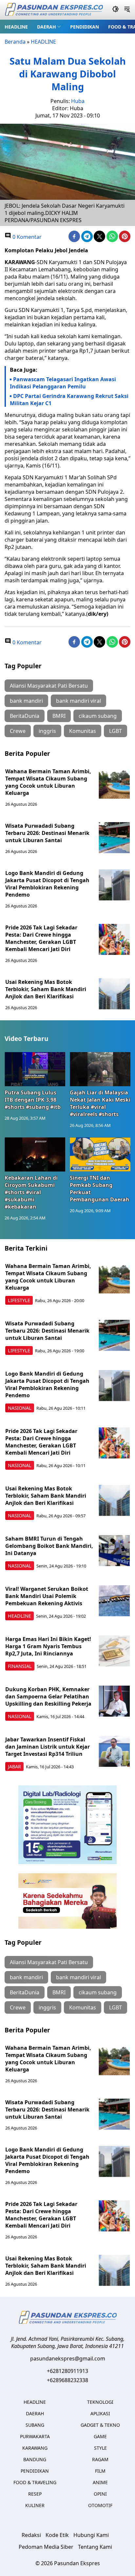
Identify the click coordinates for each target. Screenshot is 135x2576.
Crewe (18, 731)
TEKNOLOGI (100, 2402)
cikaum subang (98, 716)
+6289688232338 (67, 2380)
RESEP (35, 2494)
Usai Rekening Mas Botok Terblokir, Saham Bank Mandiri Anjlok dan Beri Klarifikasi (46, 989)
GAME (100, 2436)
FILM (100, 2471)
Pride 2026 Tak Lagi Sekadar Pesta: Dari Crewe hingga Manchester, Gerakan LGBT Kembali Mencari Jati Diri (41, 938)
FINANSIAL (20, 1666)
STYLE (100, 2448)
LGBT (116, 731)
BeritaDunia (25, 716)
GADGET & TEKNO (100, 2425)
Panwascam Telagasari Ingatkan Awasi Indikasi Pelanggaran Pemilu (63, 383)
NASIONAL (20, 1408)
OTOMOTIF (100, 2505)
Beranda (15, 42)
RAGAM (100, 2459)
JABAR (14, 1766)
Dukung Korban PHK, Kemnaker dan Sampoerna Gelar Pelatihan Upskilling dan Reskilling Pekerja (48, 1696)
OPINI (100, 2494)
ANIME (100, 2482)
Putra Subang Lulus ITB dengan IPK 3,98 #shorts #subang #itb (33, 1100)
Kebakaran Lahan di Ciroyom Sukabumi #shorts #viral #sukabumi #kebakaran (31, 1192)
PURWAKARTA (35, 2436)
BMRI (59, 716)
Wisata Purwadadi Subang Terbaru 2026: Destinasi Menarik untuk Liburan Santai (47, 833)
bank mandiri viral (78, 701)
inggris (47, 731)
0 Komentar (26, 237)
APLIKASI (100, 2413)
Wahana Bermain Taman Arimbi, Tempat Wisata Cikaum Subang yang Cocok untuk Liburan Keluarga (48, 782)
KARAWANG (35, 2448)
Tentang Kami (95, 2547)
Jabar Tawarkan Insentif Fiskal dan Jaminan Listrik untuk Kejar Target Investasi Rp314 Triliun (48, 1747)
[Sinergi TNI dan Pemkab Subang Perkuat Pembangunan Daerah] (100, 1154)
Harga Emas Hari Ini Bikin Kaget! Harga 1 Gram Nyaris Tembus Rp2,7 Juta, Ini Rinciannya (48, 1646)
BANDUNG (35, 2459)
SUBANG (35, 2425)
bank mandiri (26, 701)
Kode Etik (57, 2535)
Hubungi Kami (91, 2535)
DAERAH (47, 27)
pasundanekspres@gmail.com (68, 2358)
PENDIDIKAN (85, 27)
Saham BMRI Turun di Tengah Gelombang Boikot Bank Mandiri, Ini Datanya (49, 1546)
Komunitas (83, 731)
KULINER (35, 2505)
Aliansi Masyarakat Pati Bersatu (49, 686)
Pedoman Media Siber (46, 2547)
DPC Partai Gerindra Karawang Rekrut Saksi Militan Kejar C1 (69, 400)
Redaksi (31, 2535)
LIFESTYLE (19, 1300)
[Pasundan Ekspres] (54, 10)
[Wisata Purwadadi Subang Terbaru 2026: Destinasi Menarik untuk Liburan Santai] (114, 838)
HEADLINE (16, 27)
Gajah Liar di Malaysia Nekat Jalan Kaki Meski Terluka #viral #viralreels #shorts (100, 1103)
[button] (49, 27)
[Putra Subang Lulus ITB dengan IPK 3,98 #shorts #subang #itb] (35, 1069)
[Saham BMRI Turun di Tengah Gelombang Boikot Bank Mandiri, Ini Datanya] (114, 1551)
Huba (78, 101)
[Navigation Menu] (127, 10)
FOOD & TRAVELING (35, 2482)
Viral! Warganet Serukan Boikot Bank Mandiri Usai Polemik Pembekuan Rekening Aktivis (47, 1596)
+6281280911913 (67, 2371)
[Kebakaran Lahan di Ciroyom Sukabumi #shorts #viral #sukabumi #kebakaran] (35, 1154)
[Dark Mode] (116, 10)
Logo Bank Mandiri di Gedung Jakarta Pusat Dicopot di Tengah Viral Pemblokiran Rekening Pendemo (47, 884)
